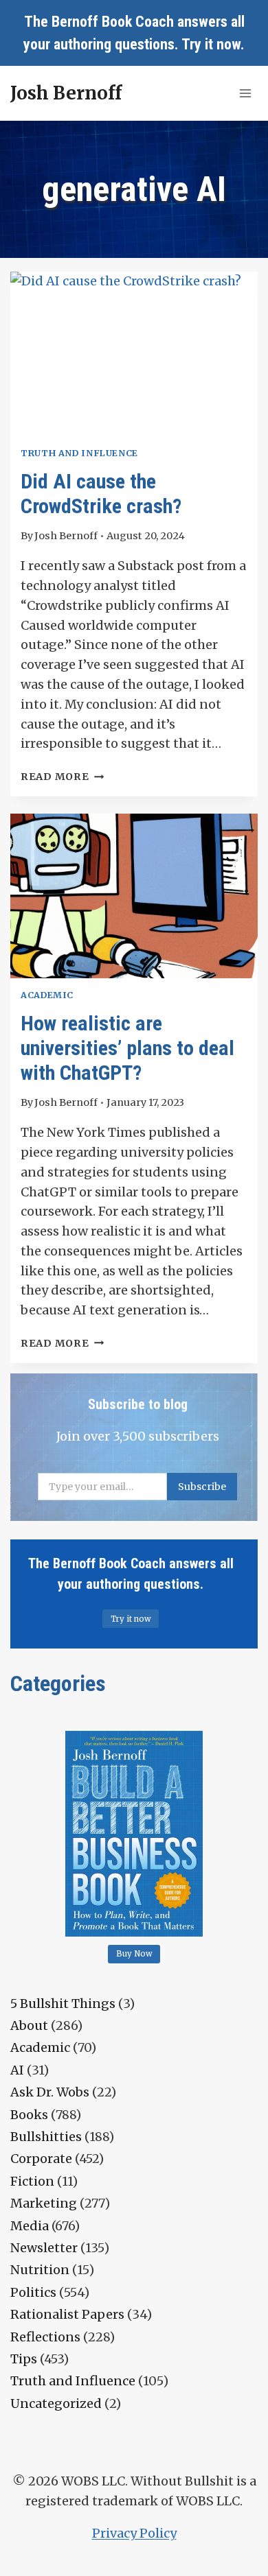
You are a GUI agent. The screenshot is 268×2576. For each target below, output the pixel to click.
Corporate (41, 2159)
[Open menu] (245, 93)
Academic (47, 995)
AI (17, 2070)
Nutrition (40, 2270)
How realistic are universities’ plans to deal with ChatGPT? (127, 1048)
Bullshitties (46, 2137)
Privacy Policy (134, 2533)
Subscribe (202, 1487)
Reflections (45, 2337)
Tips (24, 2359)
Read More (62, 777)
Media (30, 2226)
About (29, 2025)
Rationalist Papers (67, 2314)
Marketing (44, 2203)
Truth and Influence (79, 453)
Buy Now (134, 1954)
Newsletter (44, 2248)
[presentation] (134, 354)
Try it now (211, 44)
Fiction (32, 2181)
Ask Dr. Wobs (50, 2092)
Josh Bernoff (66, 536)
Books (29, 2115)
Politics (33, 2292)
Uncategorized (56, 2403)
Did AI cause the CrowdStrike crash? (101, 494)
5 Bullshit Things (63, 2004)
